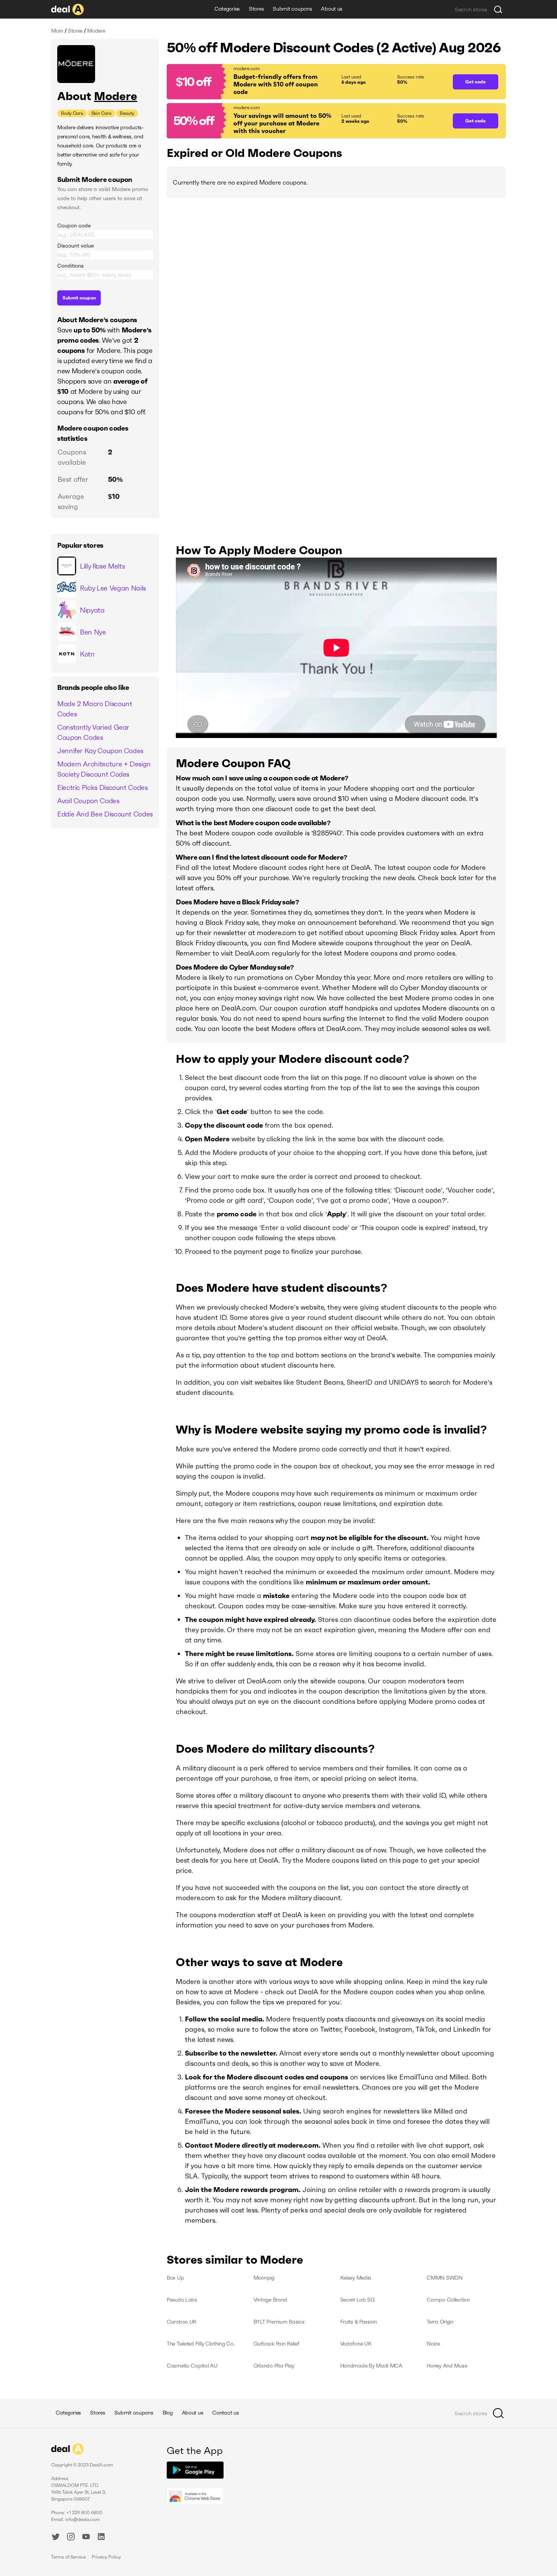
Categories (227, 9)
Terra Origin (440, 2322)
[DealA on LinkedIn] (101, 2538)
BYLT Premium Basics (279, 2322)
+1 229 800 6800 (84, 2513)
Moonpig (264, 2278)
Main (57, 31)
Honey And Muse (447, 2366)
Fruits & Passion (359, 2322)
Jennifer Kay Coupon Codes (100, 751)
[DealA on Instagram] (71, 2538)
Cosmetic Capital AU (192, 2366)
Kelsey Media (356, 2278)
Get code (476, 82)
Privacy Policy (106, 2557)
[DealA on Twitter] (56, 2538)
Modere (116, 96)
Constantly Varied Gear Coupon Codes (93, 732)
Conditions (70, 266)
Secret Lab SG (358, 2300)
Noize (433, 2344)
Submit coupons (292, 9)
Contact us (225, 2413)
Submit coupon (79, 298)
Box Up (175, 2278)
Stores (256, 9)
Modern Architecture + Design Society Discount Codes (104, 769)
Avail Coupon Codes (88, 801)
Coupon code (74, 226)
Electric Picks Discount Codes (102, 787)
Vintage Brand (270, 2300)
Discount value (75, 246)
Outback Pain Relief (276, 2344)
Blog (168, 2413)
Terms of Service (68, 2557)
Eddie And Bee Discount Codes (105, 814)
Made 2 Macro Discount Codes (95, 709)
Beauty (127, 113)
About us (332, 9)
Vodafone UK (356, 2344)
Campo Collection (448, 2300)
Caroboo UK (182, 2322)
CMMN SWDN (444, 2278)
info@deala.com (82, 2519)
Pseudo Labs (182, 2300)
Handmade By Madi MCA (371, 2366)
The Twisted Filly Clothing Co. (201, 2344)
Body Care (72, 113)
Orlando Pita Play (274, 2366)
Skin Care (101, 113)
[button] (306, 82)
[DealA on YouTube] (86, 2538)
